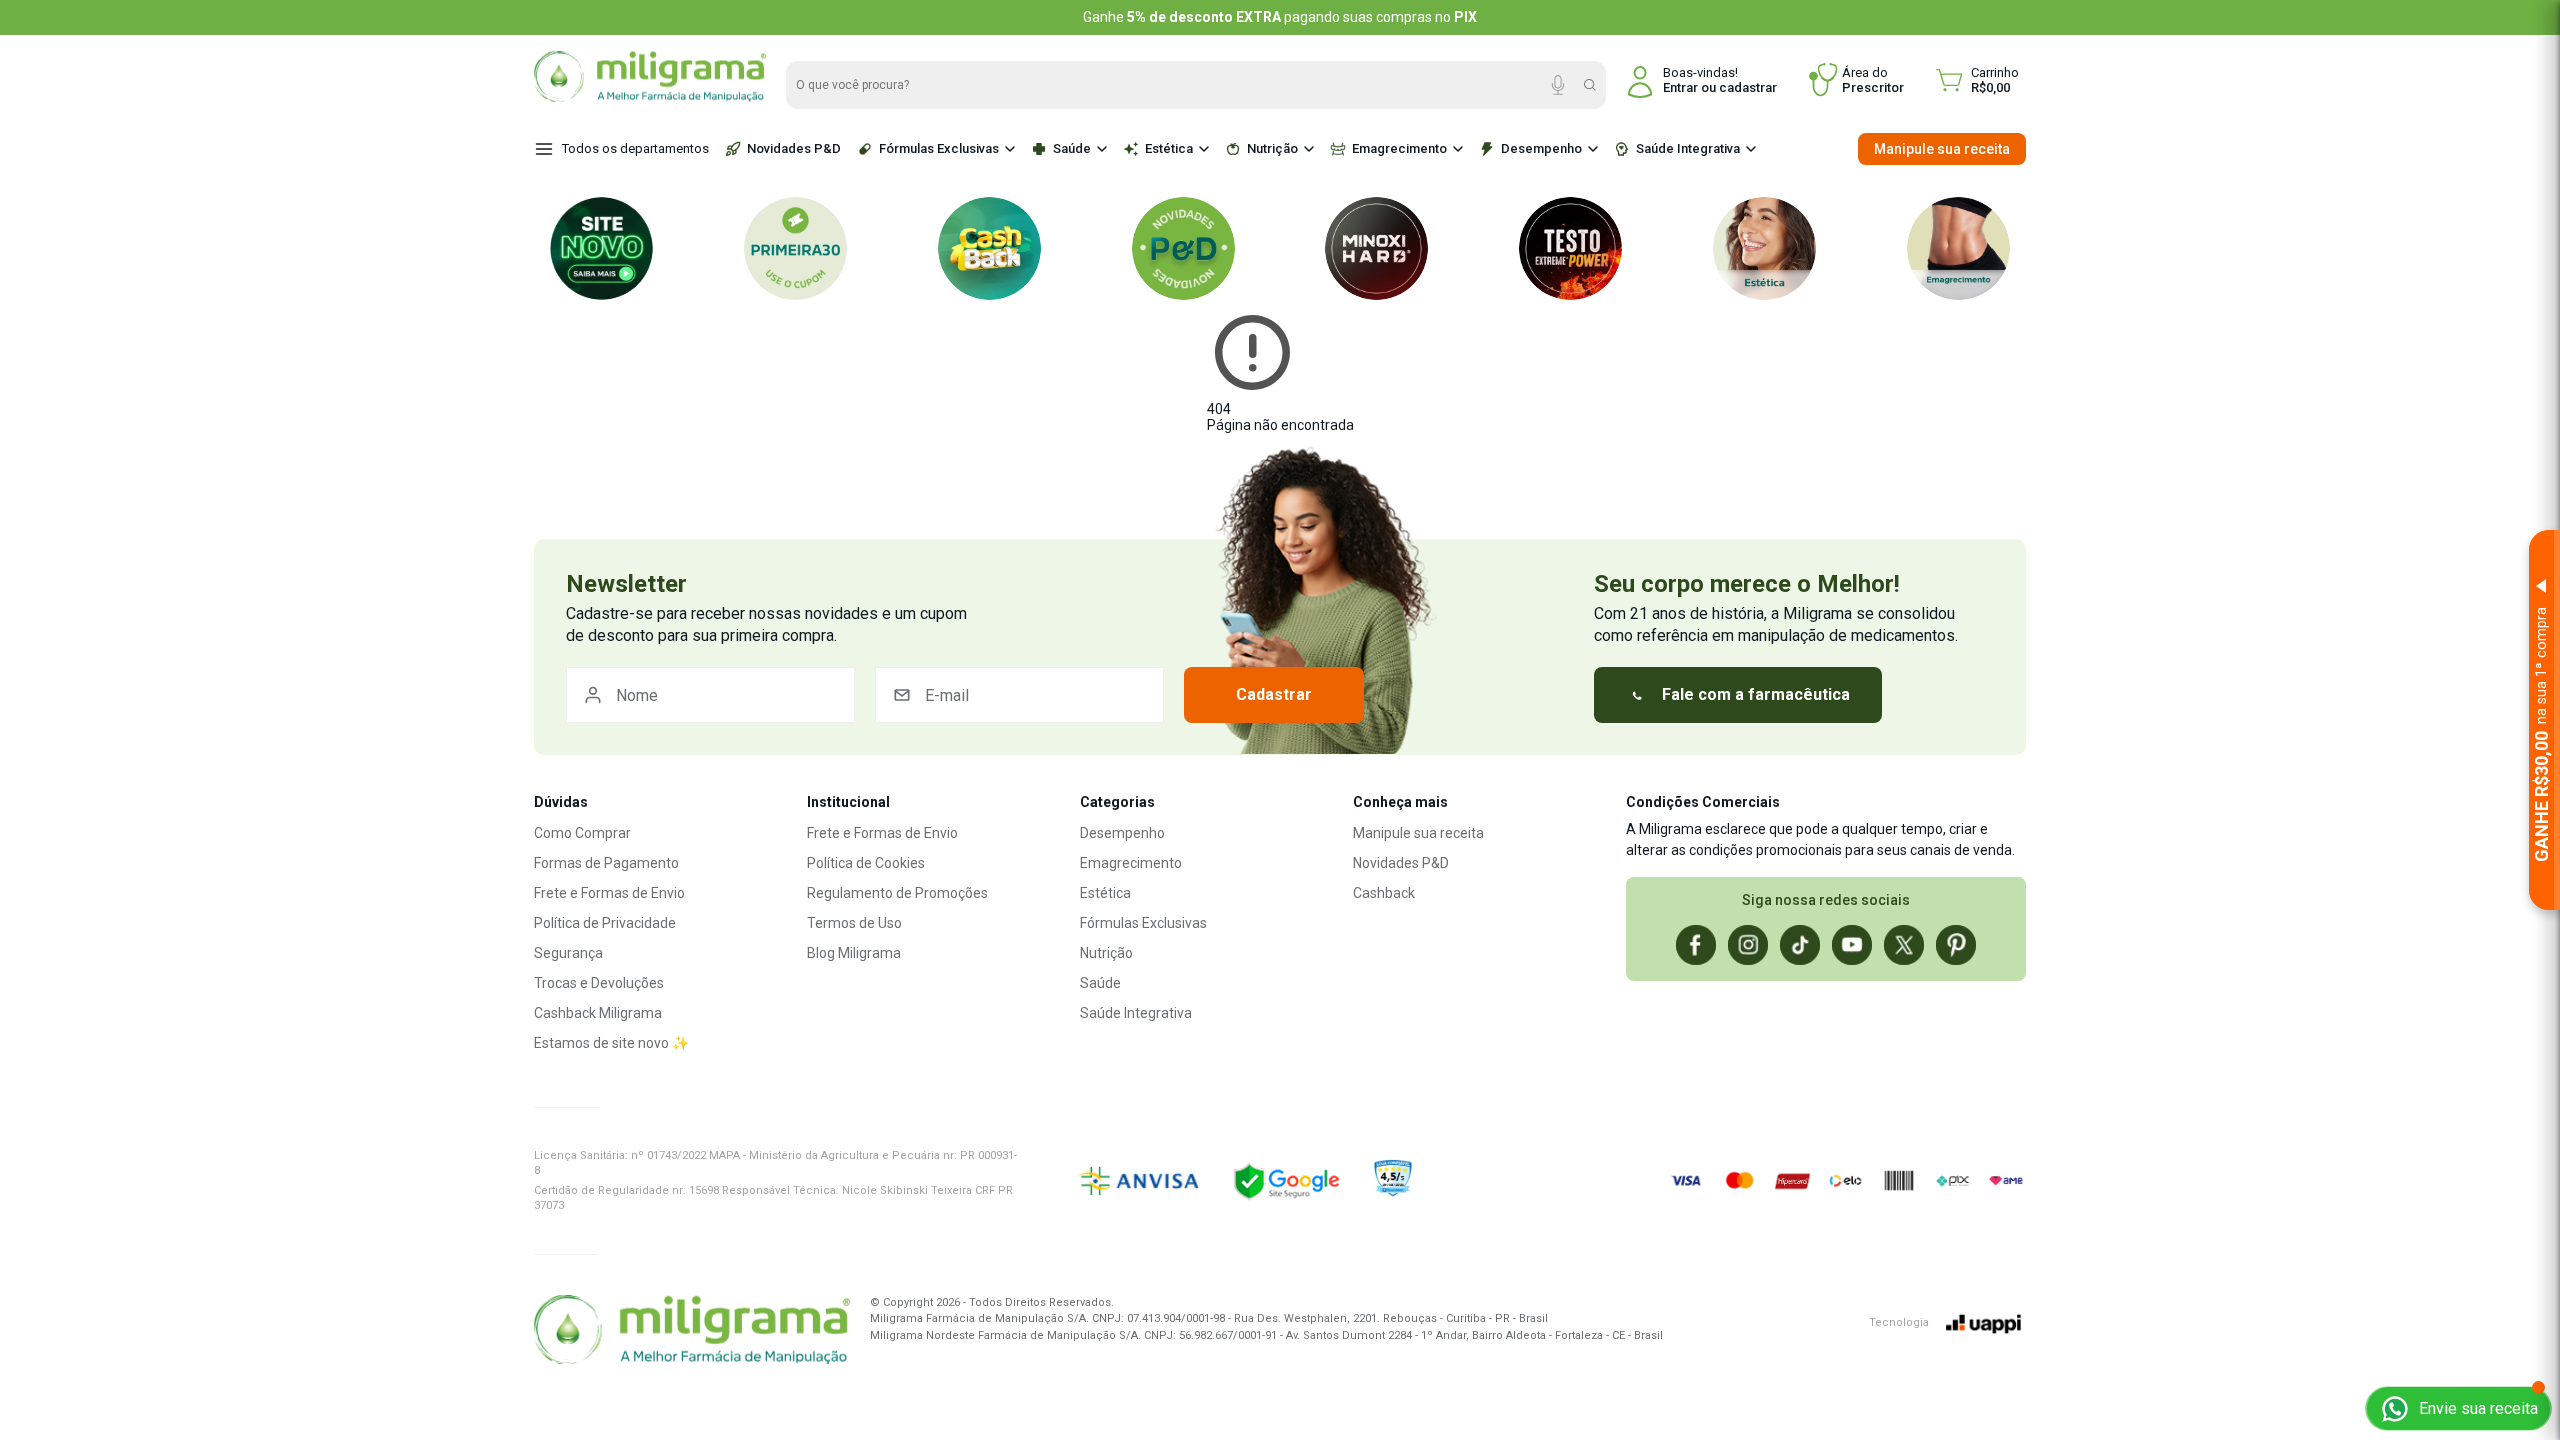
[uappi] (1983, 1324)
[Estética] (1764, 248)
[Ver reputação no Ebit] (1463, 1181)
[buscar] (1590, 85)
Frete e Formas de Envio (609, 893)
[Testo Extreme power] (1570, 248)
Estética (1169, 148)
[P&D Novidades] (1183, 248)
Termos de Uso (854, 923)
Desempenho (1541, 148)
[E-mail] (1019, 695)
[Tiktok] (1800, 945)
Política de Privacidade (605, 923)
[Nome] (710, 695)
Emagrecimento (1399, 148)
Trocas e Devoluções (599, 983)
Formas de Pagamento (606, 863)
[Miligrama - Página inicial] (650, 97)
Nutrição (1272, 148)
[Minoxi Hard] (1376, 248)
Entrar (1680, 87)
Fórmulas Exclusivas (939, 148)
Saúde (1072, 148)
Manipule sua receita (1942, 149)
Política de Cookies (866, 863)
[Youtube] (1852, 945)
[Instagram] (1748, 945)
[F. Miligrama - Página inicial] (692, 1332)
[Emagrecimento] (1958, 248)
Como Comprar (582, 833)
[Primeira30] (795, 248)
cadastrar (1748, 87)
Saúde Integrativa (1688, 148)
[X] (1904, 945)
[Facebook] (1696, 945)
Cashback (1384, 893)
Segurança (568, 953)
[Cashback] (989, 248)
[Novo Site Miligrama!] (601, 248)
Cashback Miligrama (598, 1013)
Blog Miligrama (854, 953)
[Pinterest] (1956, 945)
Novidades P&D (794, 148)
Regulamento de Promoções (897, 893)
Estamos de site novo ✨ (611, 1043)
